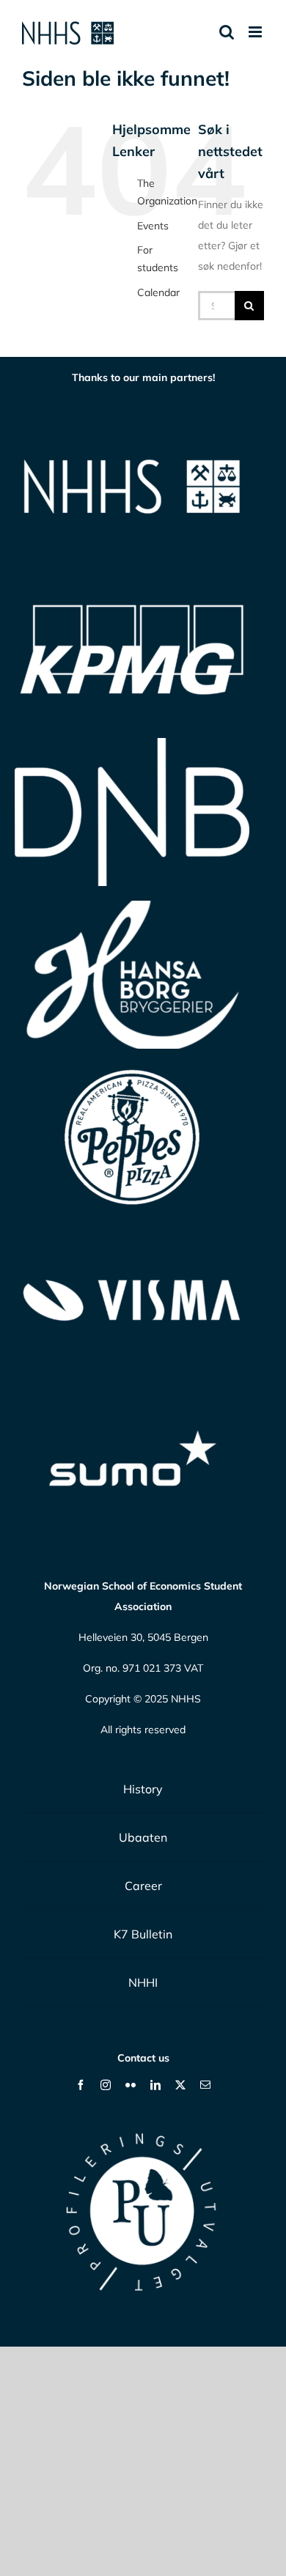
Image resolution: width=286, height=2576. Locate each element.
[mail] (205, 2085)
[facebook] (81, 2085)
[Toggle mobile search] (227, 32)
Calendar (158, 292)
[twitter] (180, 2085)
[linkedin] (155, 2085)
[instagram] (106, 2085)
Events (153, 226)
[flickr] (131, 2085)
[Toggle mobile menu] (256, 32)
